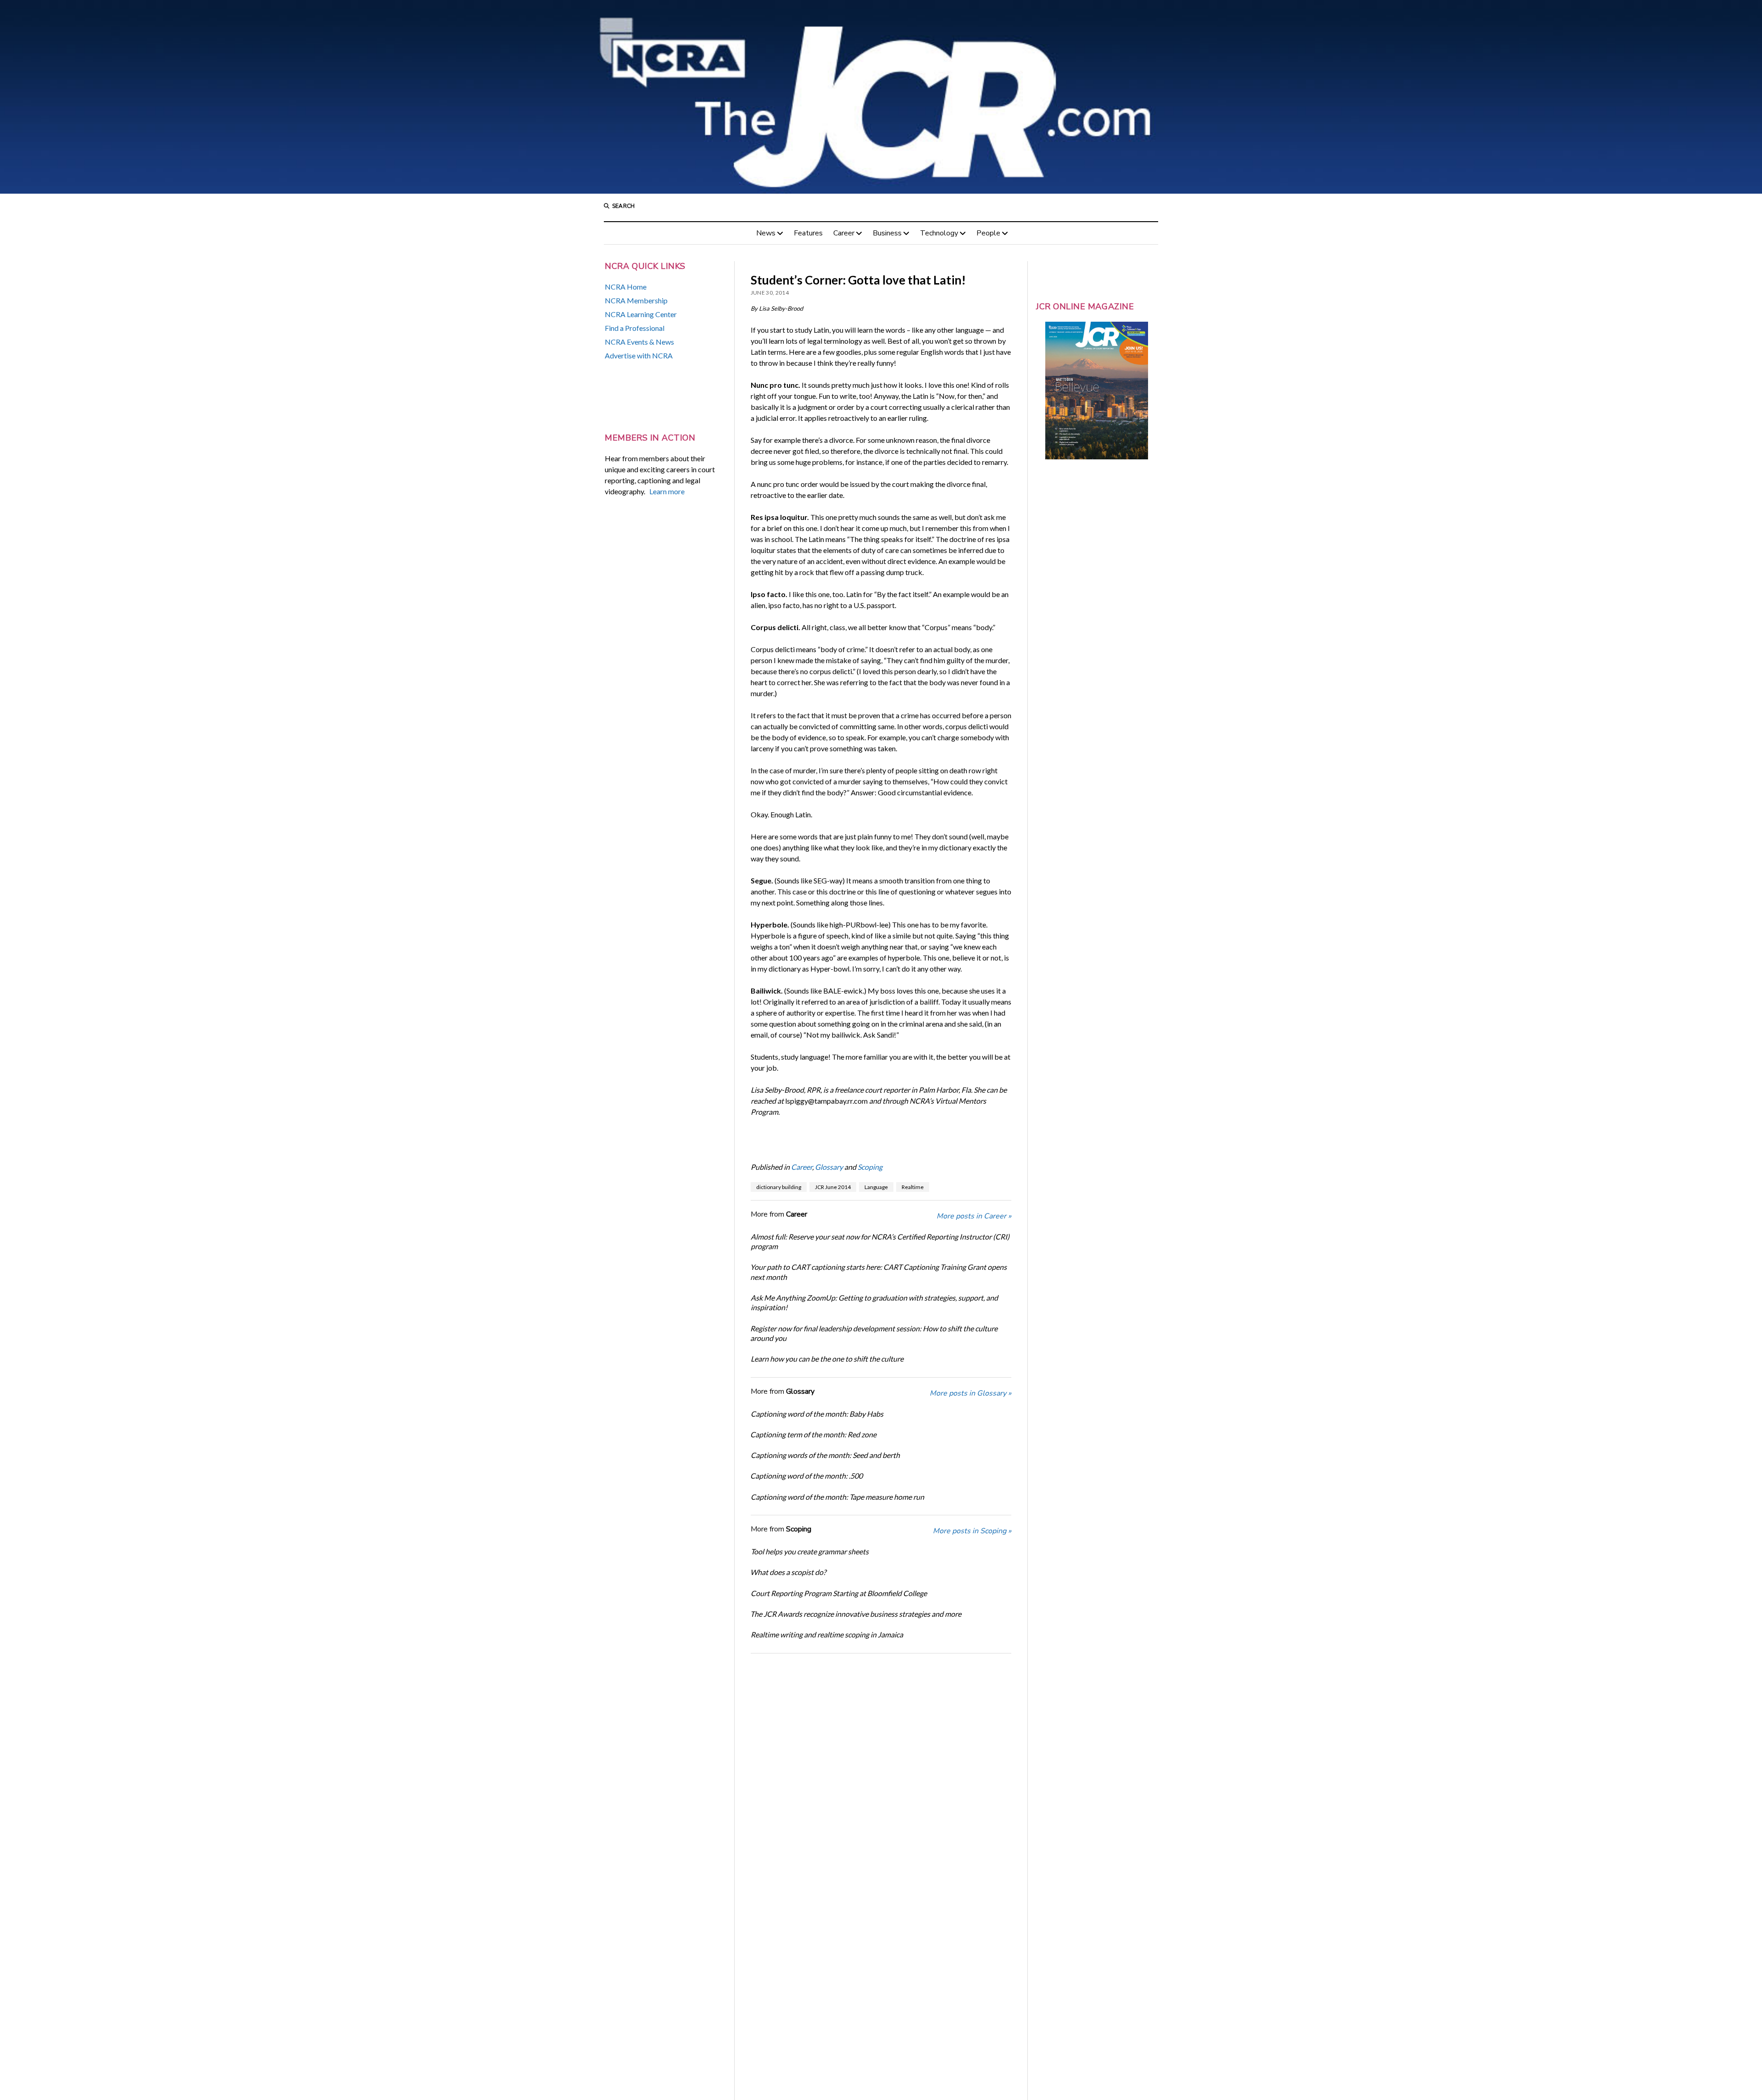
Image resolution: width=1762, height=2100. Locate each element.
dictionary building (779, 1187)
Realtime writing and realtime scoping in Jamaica (827, 1634)
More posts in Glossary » (970, 1393)
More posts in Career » (974, 1216)
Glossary (829, 1167)
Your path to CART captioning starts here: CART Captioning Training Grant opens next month (878, 1272)
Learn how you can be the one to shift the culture (827, 1359)
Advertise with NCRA (639, 355)
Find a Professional (635, 328)
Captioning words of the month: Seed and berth (825, 1455)
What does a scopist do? (788, 1572)
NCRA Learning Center (641, 314)
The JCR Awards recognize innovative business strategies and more (856, 1614)
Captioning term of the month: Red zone (813, 1434)
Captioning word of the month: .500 (806, 1476)
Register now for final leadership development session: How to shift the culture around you (874, 1333)
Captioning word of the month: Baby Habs (817, 1414)
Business (887, 233)
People (988, 233)
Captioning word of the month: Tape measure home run (837, 1497)
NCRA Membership (636, 300)
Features (808, 233)
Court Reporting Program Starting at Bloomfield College (839, 1593)
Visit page (881, 97)
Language (876, 1187)
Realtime (913, 1187)
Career (844, 233)
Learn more (667, 491)
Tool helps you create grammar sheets (810, 1551)
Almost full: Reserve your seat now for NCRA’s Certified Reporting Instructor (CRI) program (880, 1241)
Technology (939, 233)
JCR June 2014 (833, 1187)
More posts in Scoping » (972, 1531)
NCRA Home (626, 287)
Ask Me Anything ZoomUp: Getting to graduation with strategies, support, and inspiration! (874, 1302)
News (766, 233)
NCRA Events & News (639, 342)
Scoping (870, 1167)
